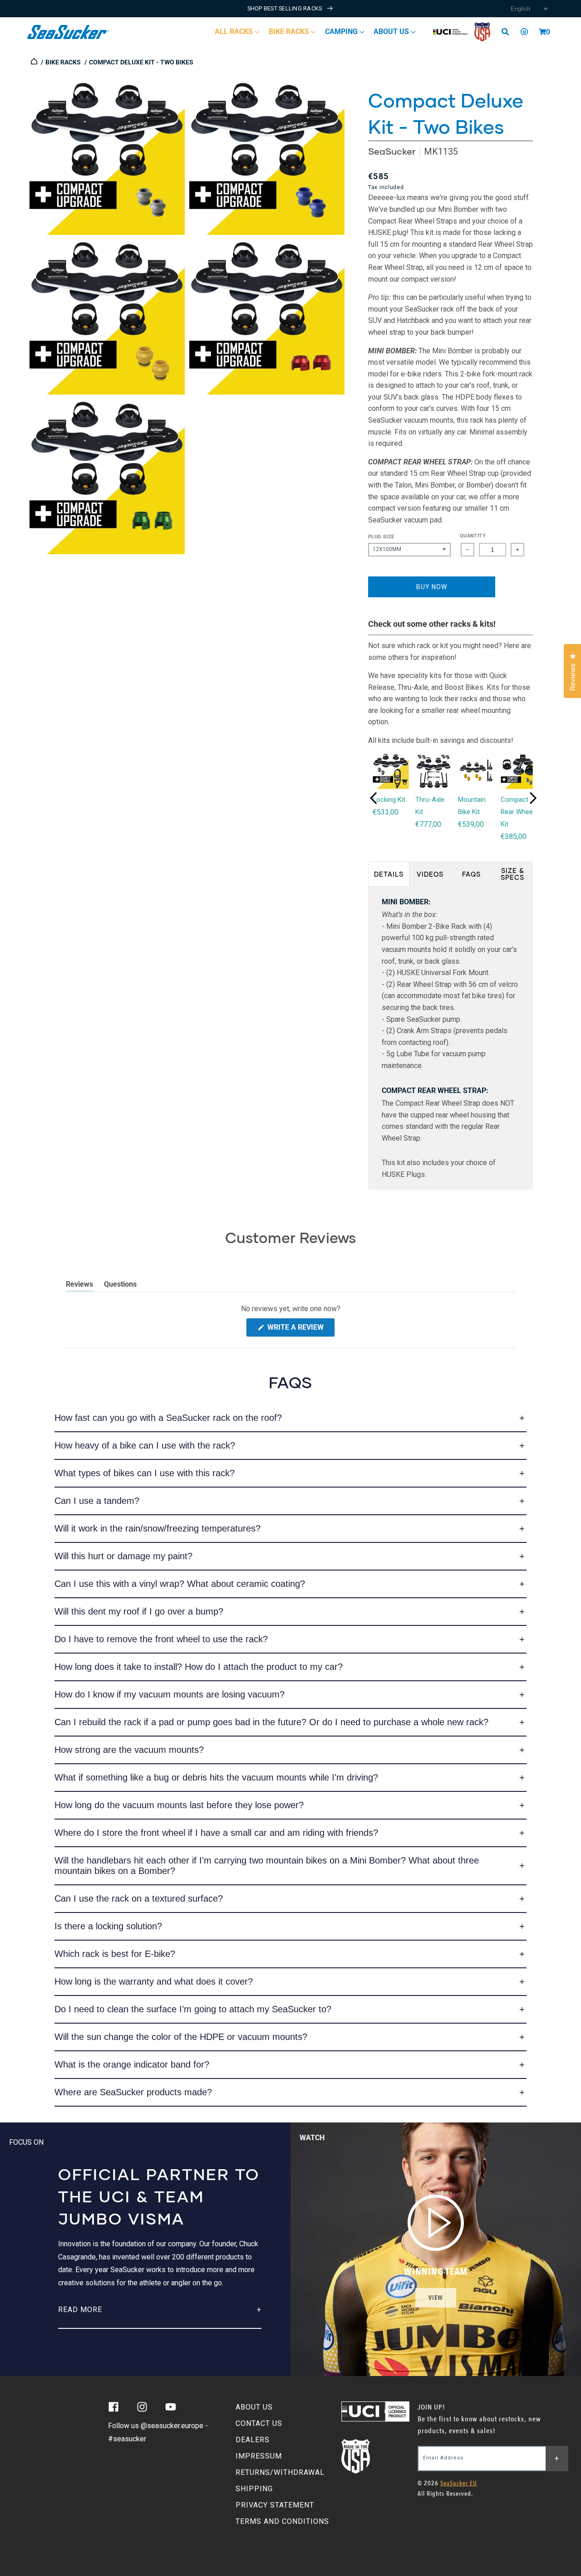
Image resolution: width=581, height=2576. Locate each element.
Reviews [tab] (79, 1286)
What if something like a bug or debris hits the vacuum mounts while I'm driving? (216, 1777)
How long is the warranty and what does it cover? (154, 1981)
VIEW (436, 2298)
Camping (342, 32)
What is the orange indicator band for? (132, 2064)
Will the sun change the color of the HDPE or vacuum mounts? (181, 2037)
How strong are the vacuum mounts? (129, 1750)
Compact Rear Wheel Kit (517, 812)
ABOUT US (254, 2407)
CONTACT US (259, 2423)
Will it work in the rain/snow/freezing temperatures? (158, 1528)
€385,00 (514, 837)
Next (533, 798)
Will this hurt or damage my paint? (123, 1556)
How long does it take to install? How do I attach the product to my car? (199, 1667)
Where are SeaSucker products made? (133, 2092)
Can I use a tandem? (97, 1501)
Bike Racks (290, 32)
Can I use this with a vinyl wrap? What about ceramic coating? (180, 1584)
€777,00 (428, 824)
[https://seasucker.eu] (35, 62)
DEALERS (253, 2440)
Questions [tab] (120, 1286)
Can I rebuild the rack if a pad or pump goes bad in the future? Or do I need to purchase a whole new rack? (271, 1722)
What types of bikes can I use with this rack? (145, 1473)
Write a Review (300, 1330)
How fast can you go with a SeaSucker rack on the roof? (168, 1418)
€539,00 (471, 824)
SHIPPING (254, 2489)
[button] (542, 32)
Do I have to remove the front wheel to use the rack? (161, 1639)
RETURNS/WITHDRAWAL (280, 2472)
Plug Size (381, 537)
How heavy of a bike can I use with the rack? (145, 1445)
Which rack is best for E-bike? (115, 1954)
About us (392, 32)
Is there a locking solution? (108, 1926)
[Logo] (68, 32)
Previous (374, 798)
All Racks (235, 32)
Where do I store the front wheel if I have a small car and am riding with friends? (216, 1833)
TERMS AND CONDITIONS (282, 2521)
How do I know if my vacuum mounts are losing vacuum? (170, 1694)
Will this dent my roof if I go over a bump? (139, 1611)
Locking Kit (389, 800)
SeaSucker (392, 151)
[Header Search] (508, 32)
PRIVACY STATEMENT (275, 2505)
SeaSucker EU (459, 2483)
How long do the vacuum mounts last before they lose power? (179, 1805)
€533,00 (386, 812)
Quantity (473, 536)
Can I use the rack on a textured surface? (139, 1898)
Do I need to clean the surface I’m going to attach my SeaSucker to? (193, 2009)
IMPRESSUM (259, 2456)
